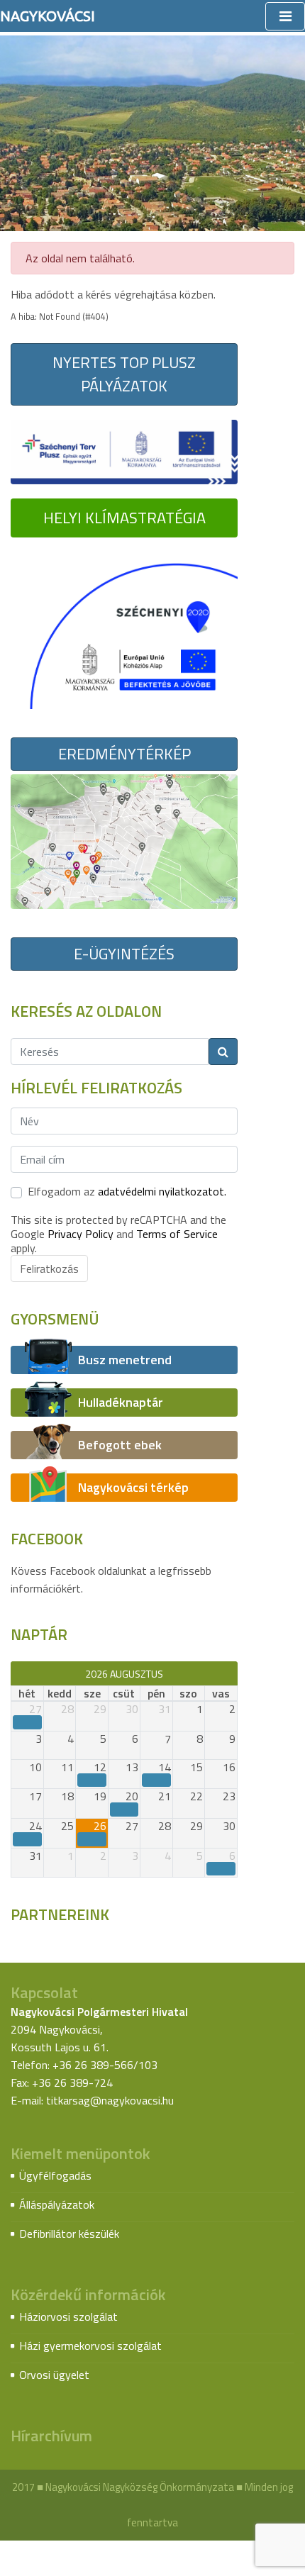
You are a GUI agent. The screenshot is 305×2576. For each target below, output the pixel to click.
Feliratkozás (49, 1269)
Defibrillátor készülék (69, 2234)
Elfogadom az (127, 1191)
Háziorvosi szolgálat (68, 2316)
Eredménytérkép (124, 754)
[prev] (17, 1673)
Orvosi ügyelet (54, 2375)
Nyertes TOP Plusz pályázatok (124, 374)
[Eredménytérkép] (124, 840)
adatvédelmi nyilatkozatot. (162, 1191)
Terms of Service (177, 1234)
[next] (231, 1673)
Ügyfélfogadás (55, 2175)
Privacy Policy (81, 1234)
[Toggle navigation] (285, 16)
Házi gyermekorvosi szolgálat (90, 2346)
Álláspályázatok (57, 2204)
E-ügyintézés (124, 954)
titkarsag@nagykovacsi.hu (110, 2100)
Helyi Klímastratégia (124, 518)
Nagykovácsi (48, 16)
